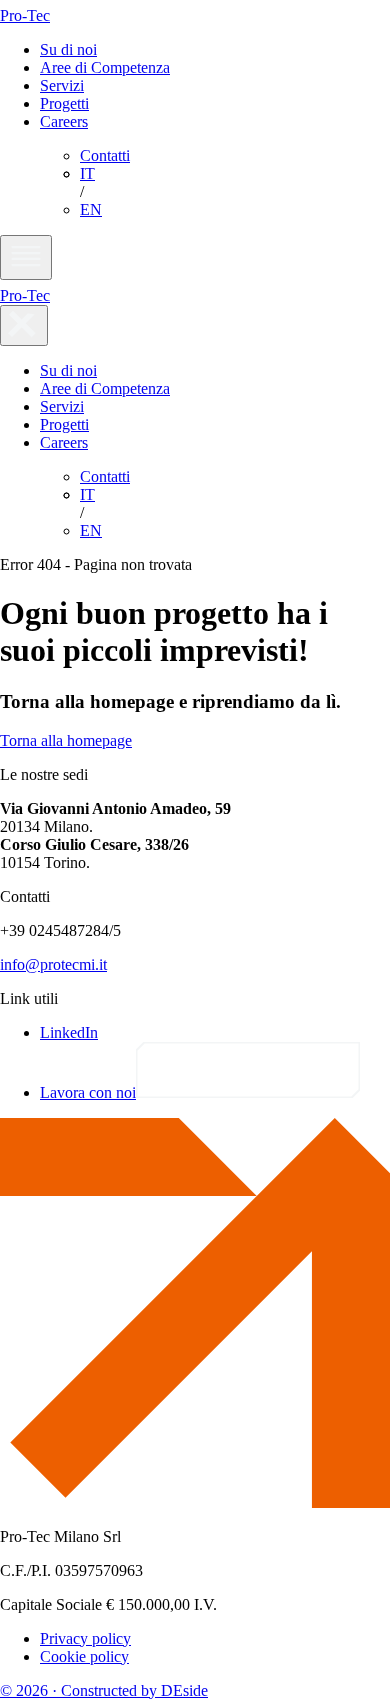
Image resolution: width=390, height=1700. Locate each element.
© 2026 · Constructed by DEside (104, 1690)
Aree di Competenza (105, 67)
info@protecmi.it (53, 964)
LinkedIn (69, 1032)
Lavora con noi (88, 1092)
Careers (64, 121)
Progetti (64, 103)
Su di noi (68, 49)
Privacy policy (85, 1638)
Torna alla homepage (66, 740)
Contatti (105, 155)
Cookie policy (84, 1656)
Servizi (62, 85)
